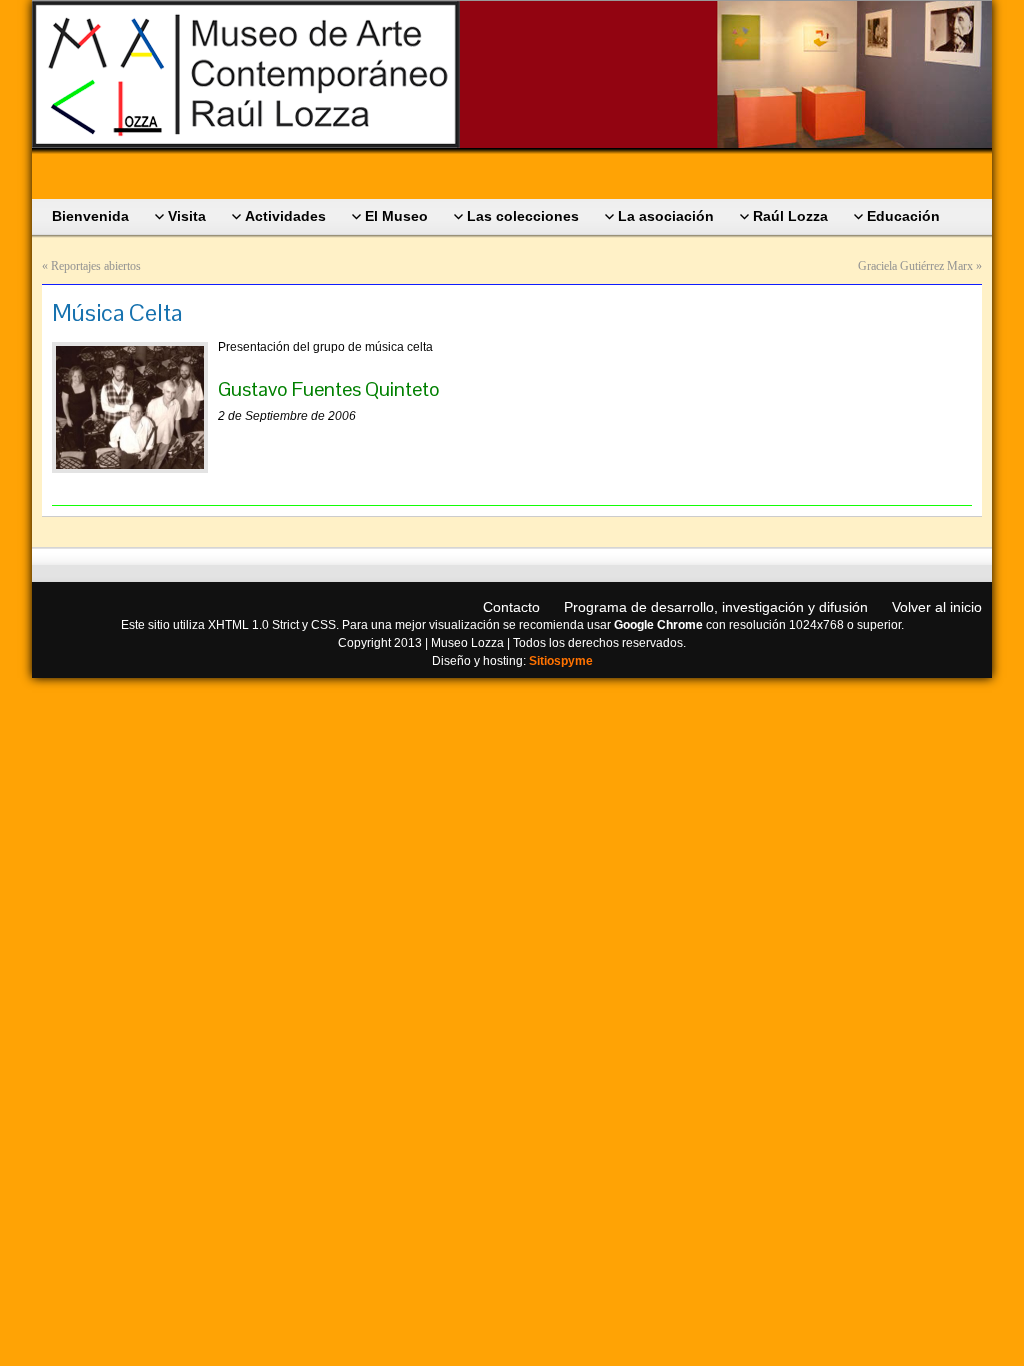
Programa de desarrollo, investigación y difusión (716, 607)
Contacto (511, 607)
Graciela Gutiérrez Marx (915, 266)
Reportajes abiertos (96, 266)
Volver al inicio (937, 607)
